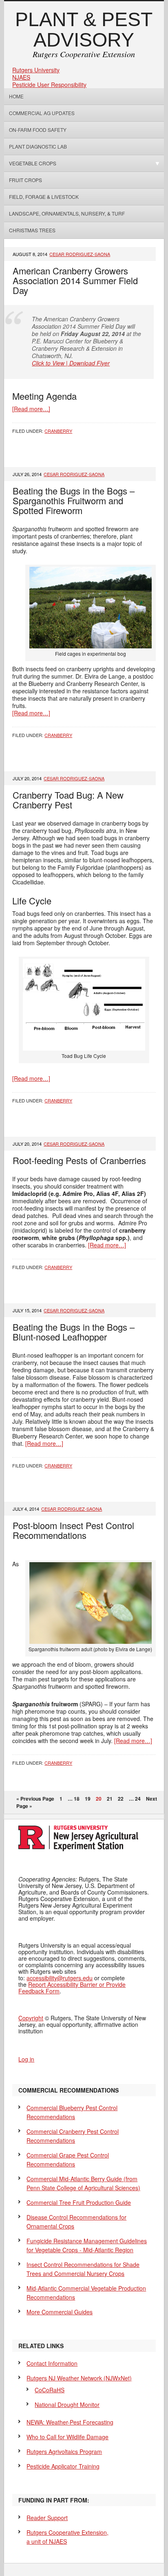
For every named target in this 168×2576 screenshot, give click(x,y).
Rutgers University (36, 70)
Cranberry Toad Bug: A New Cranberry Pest (68, 800)
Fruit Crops (25, 180)
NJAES (21, 77)
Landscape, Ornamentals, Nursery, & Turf (67, 213)
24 (138, 1799)
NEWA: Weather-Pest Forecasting (70, 2422)
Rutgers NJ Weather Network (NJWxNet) (79, 2378)
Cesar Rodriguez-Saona (80, 254)
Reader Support (47, 2518)
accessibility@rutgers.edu (60, 1978)
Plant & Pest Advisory (84, 30)
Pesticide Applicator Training (63, 2466)
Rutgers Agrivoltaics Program (64, 2451)
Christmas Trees (32, 230)
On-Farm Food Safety (38, 130)
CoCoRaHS (50, 2390)
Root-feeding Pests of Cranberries (79, 1160)
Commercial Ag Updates (42, 113)
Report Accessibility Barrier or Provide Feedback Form (72, 1988)
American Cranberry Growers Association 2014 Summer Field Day (75, 280)
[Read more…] (31, 409)
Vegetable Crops (30, 163)
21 (110, 1799)
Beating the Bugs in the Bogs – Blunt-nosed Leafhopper (74, 1332)
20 (99, 1799)
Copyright (31, 2018)
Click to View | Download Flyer (71, 363)
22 (121, 1799)
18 (77, 1799)
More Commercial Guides (60, 2312)
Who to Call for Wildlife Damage (67, 2437)
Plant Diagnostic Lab (38, 146)
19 (88, 1799)
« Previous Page (35, 1799)
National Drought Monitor (67, 2405)
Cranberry (58, 431)
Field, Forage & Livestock (44, 197)
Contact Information (52, 2363)
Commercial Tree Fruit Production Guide (79, 2202)
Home (16, 96)
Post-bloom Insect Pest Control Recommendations (73, 1530)
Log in (26, 2059)
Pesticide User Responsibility (49, 85)
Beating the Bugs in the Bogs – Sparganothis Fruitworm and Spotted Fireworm (74, 500)
